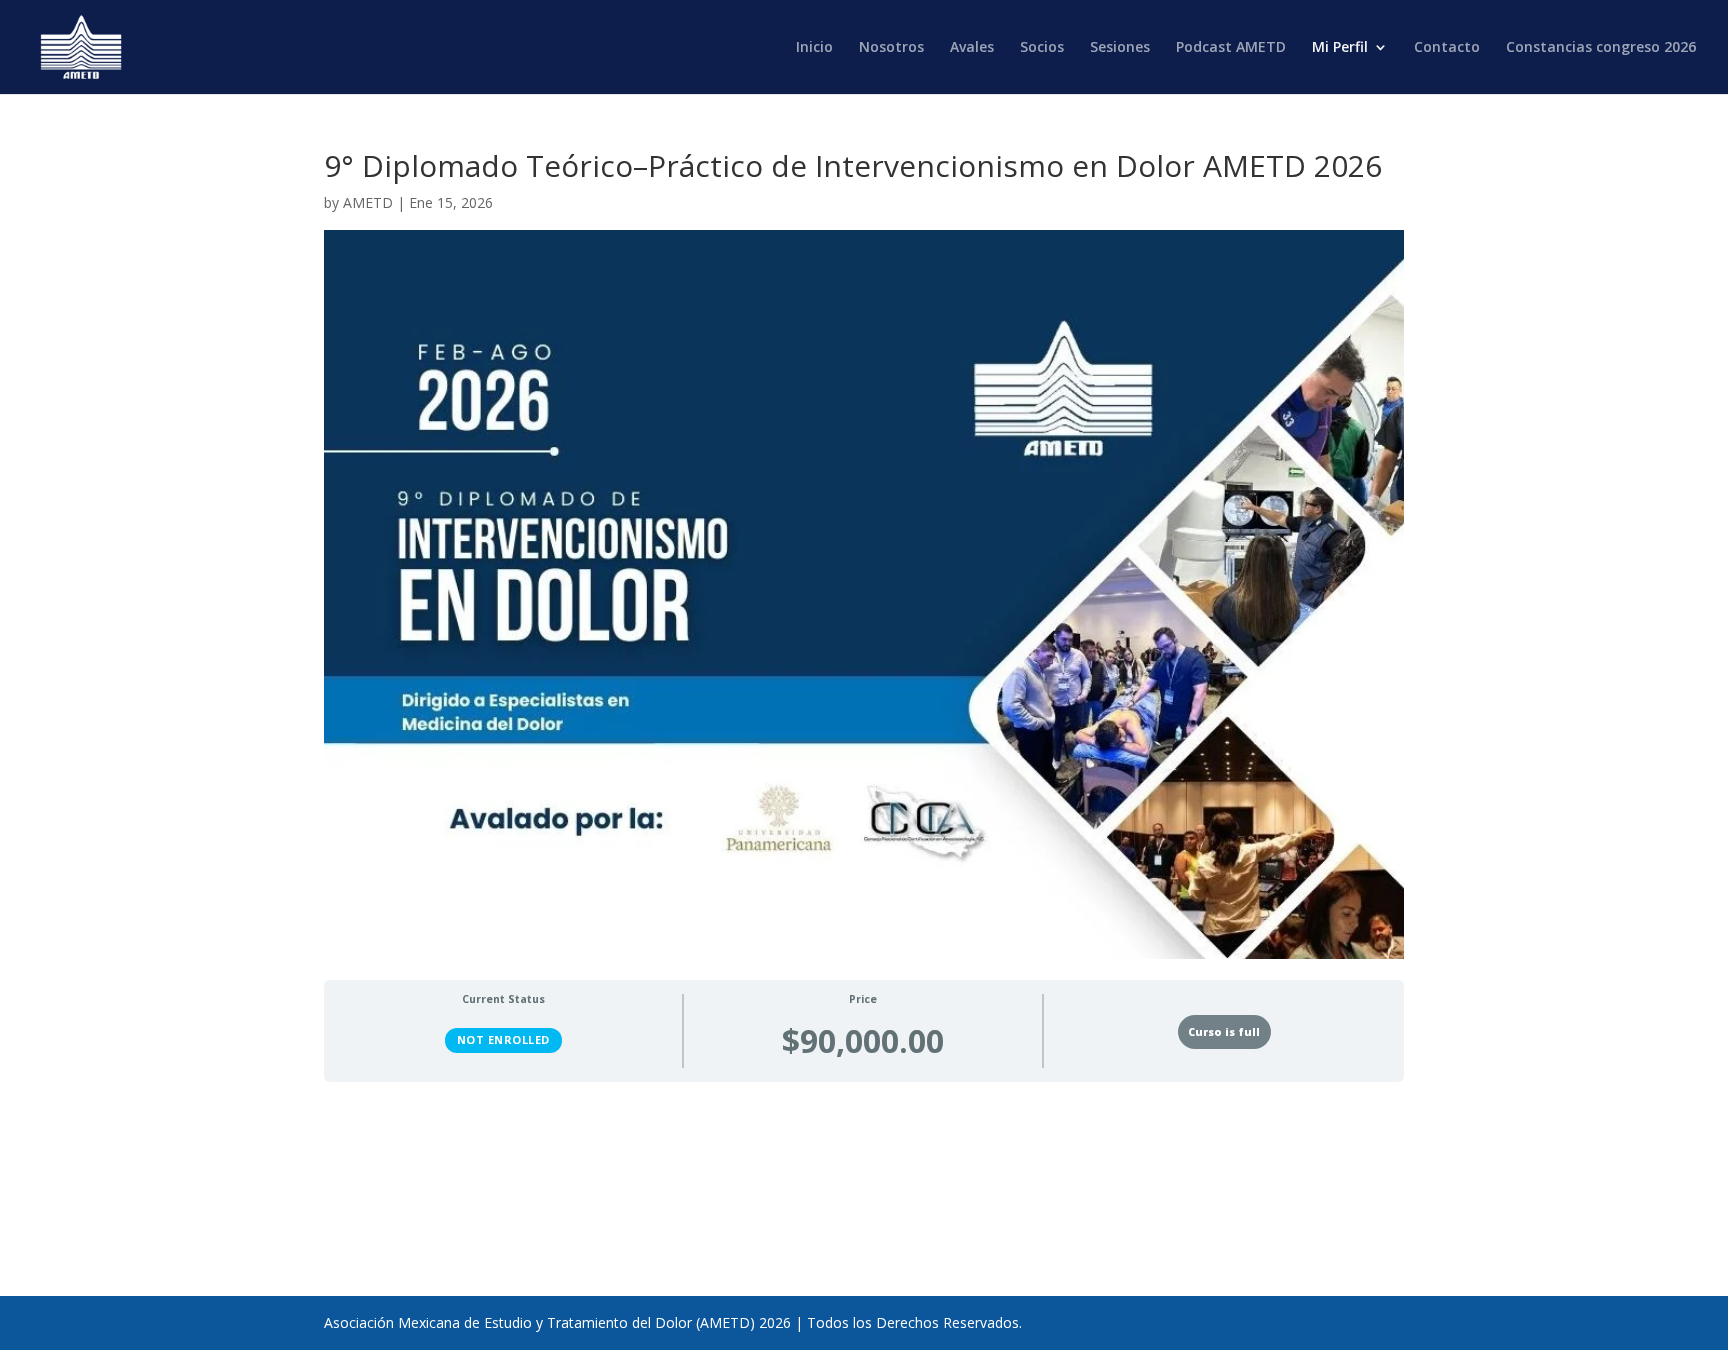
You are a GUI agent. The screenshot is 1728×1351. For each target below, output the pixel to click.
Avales (972, 48)
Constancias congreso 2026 (1601, 48)
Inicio (814, 48)
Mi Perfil (1340, 48)
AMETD (368, 202)
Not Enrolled (503, 1039)
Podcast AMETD (1231, 48)
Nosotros (891, 48)
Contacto (1447, 48)
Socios (1042, 48)
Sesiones (1120, 48)
